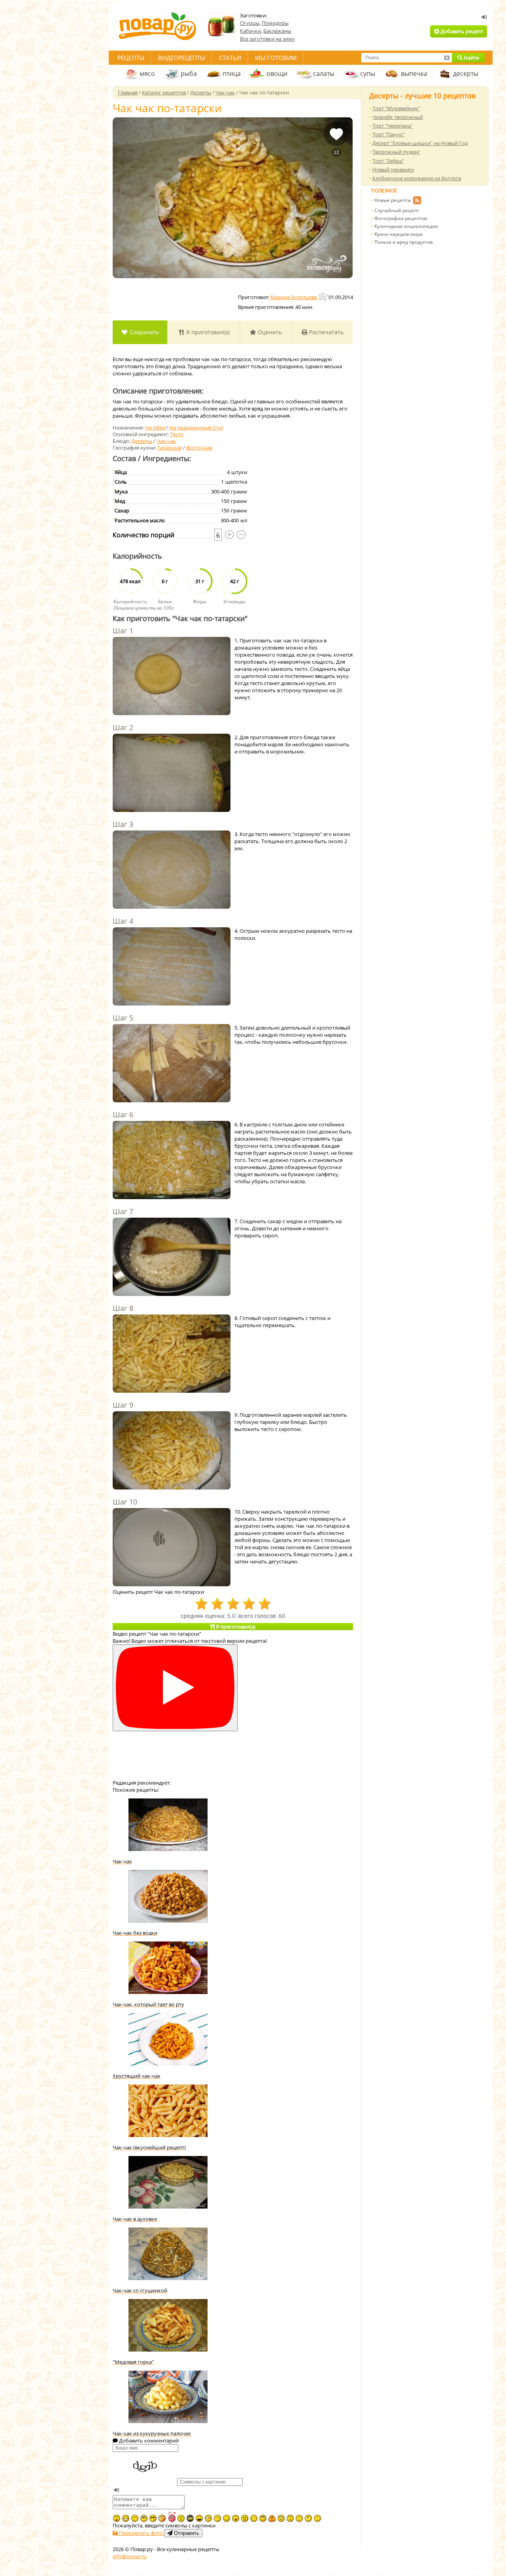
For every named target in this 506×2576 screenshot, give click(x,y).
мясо (147, 73)
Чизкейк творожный (398, 117)
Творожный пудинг (396, 152)
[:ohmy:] (117, 2518)
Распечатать (326, 332)
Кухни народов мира (398, 234)
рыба (189, 73)
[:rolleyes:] (263, 2518)
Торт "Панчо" (389, 134)
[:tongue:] (236, 2518)
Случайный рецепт (397, 210)
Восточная (199, 448)
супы (368, 73)
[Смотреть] (175, 1688)
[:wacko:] (281, 2518)
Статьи (230, 58)
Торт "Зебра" (388, 161)
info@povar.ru (130, 2556)
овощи (277, 73)
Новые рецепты (393, 200)
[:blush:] (162, 2518)
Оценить (269, 332)
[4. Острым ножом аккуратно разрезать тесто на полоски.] (172, 967)
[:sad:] (290, 2518)
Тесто (177, 434)
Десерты (142, 441)
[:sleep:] (217, 2518)
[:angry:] (245, 2518)
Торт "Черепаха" (393, 126)
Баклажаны (277, 31)
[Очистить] (447, 58)
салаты (324, 73)
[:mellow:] (317, 2518)
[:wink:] (254, 2518)
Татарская (170, 448)
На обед (155, 427)
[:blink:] (208, 2518)
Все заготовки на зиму (267, 39)
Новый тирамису (393, 169)
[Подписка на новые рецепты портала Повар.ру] (417, 201)
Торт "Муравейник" (396, 108)
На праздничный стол (196, 427)
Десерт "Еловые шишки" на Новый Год (420, 143)
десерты (466, 73)
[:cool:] (153, 2518)
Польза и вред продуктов (404, 242)
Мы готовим (276, 58)
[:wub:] (172, 2517)
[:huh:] (308, 2518)
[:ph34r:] (190, 2518)
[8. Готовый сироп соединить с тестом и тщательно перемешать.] (172, 1354)
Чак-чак (166, 441)
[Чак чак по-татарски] (233, 198)
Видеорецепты (182, 58)
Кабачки (250, 31)
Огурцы (250, 23)
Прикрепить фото (141, 2533)
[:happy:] (299, 2518)
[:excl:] (272, 2518)
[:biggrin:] (126, 2518)
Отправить (186, 2533)
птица (232, 73)
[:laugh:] (199, 2518)
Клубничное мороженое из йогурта (417, 178)
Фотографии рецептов (401, 218)
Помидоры (275, 23)
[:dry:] (135, 2518)
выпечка (414, 73)
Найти (471, 58)
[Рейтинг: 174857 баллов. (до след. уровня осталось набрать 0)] (324, 297)
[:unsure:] (144, 2518)
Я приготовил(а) (207, 332)
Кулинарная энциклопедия (406, 226)
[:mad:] (181, 2518)
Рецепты (131, 58)
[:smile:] (227, 2518)
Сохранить (143, 332)
